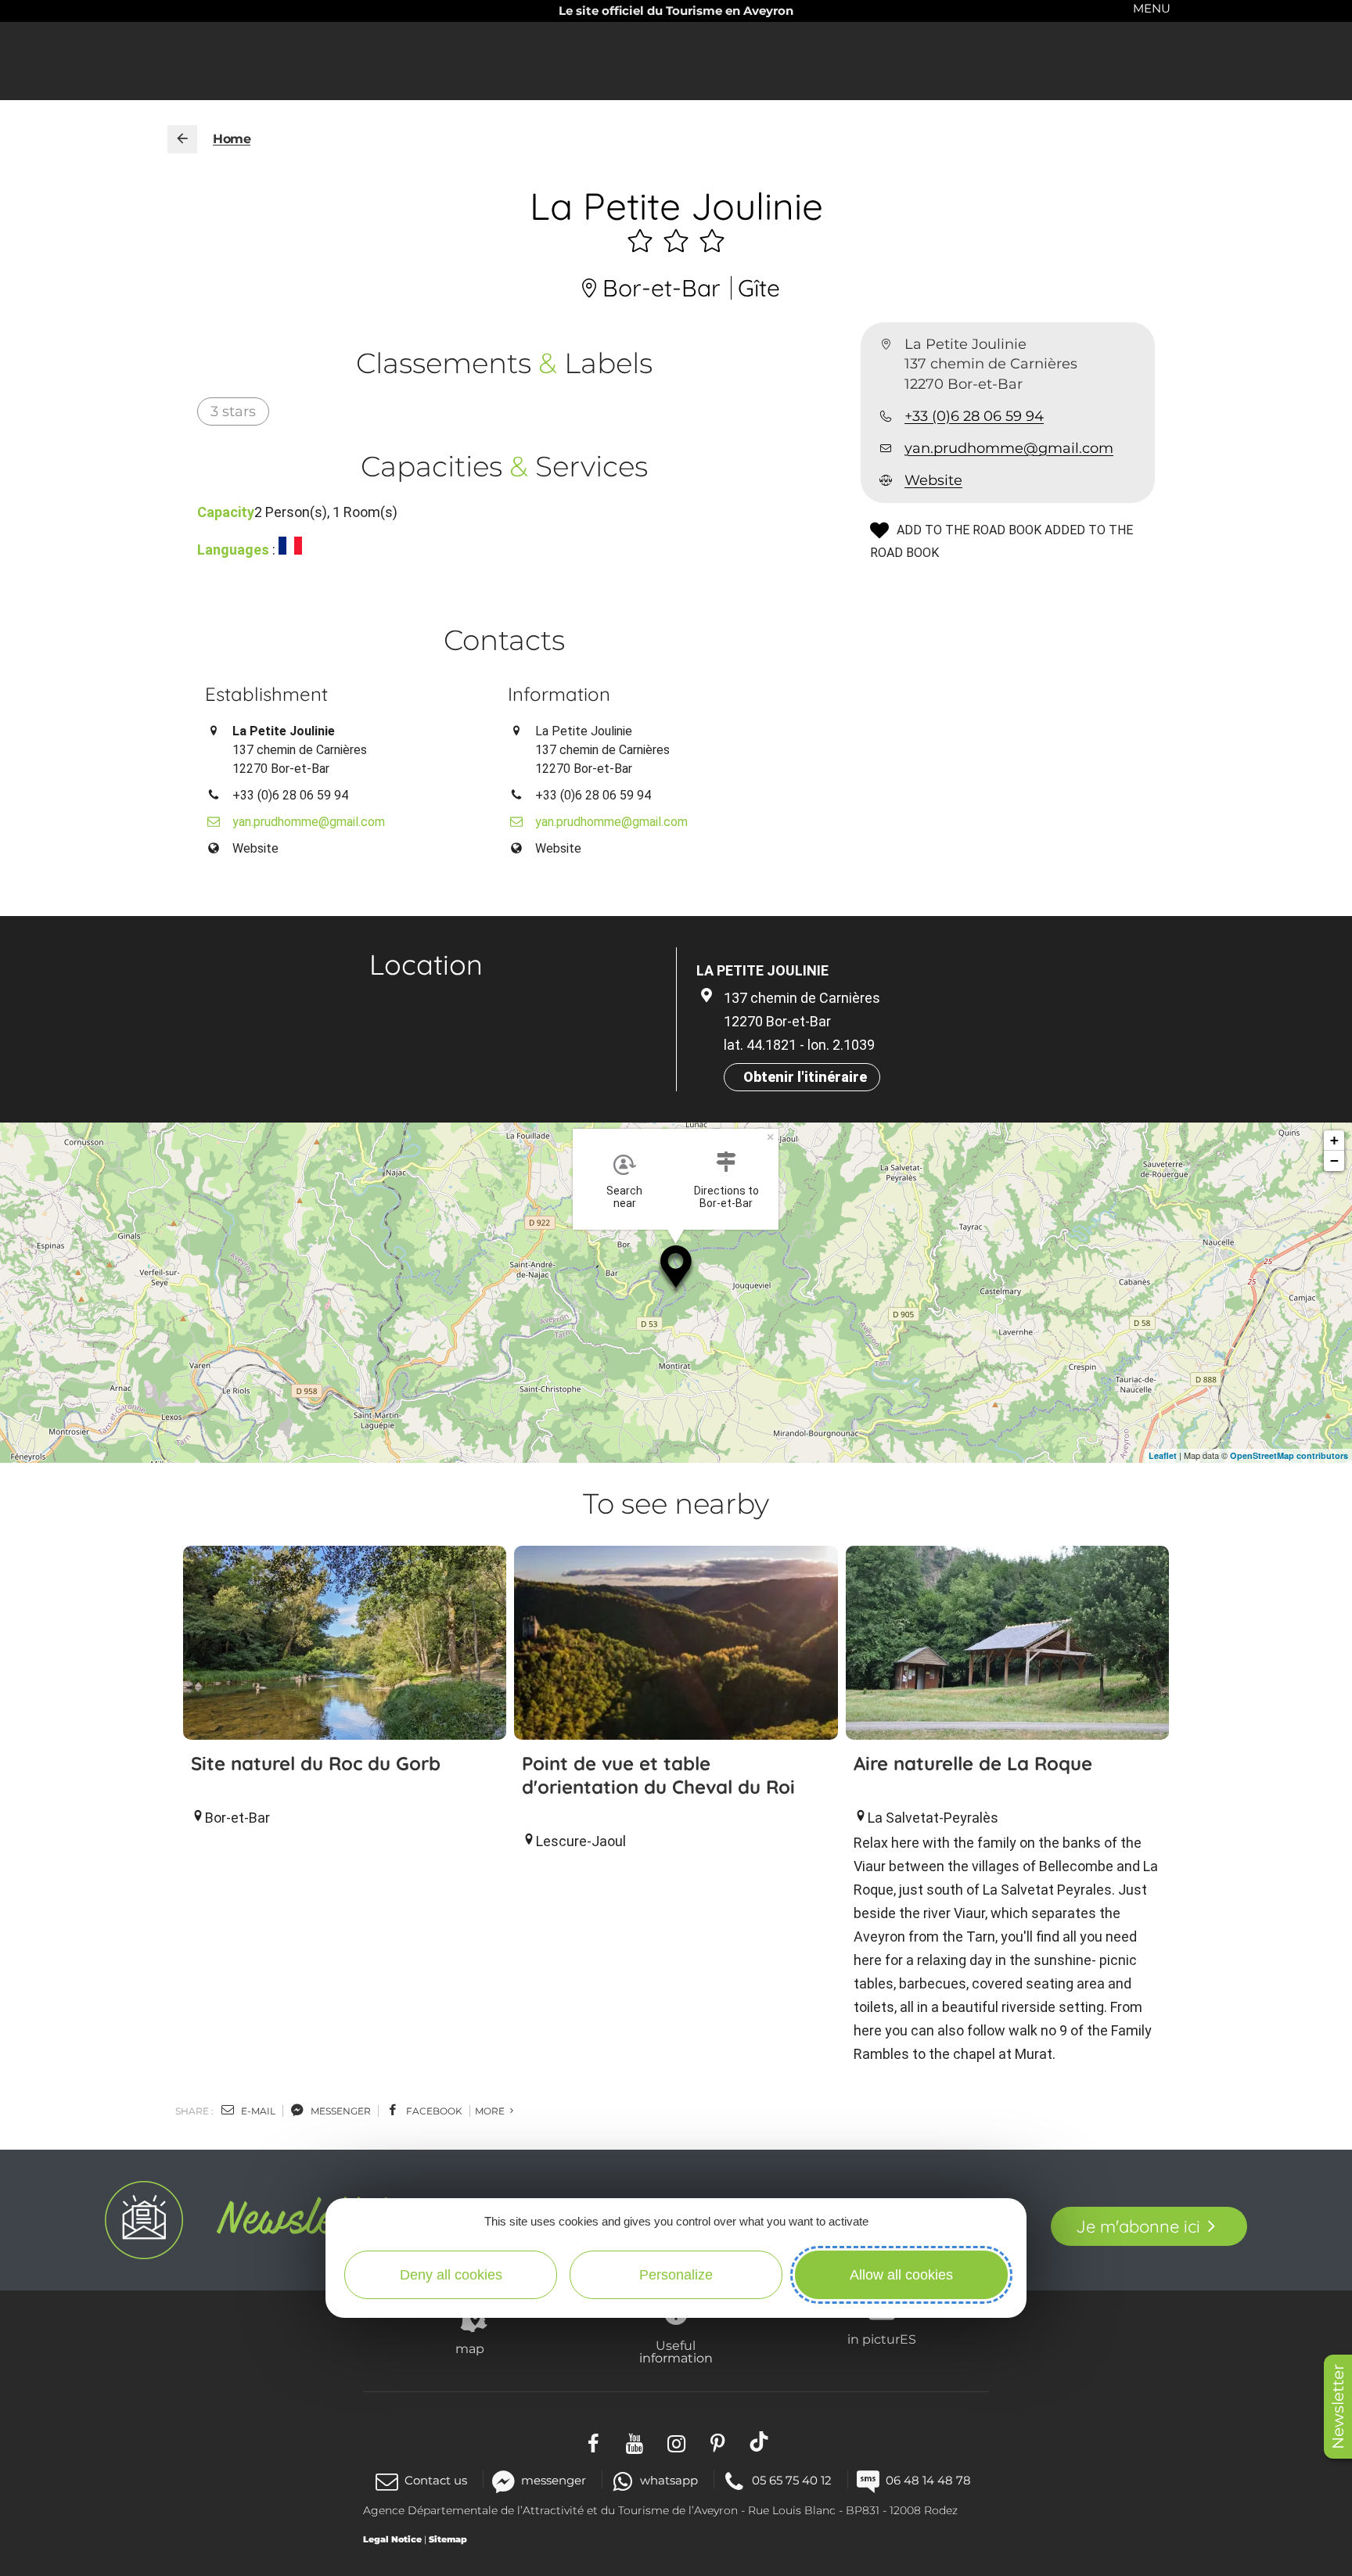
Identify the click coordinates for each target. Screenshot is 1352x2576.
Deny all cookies (451, 2275)
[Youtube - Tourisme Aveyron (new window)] (635, 2442)
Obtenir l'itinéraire (805, 1077)
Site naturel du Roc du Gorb (316, 1763)
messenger (340, 2111)
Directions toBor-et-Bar (726, 1197)
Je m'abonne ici (1138, 2226)
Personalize (676, 2275)
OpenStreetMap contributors (1289, 1455)
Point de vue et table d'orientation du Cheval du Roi (658, 1775)
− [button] (1334, 1160)
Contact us (436, 2480)
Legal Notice (392, 2539)
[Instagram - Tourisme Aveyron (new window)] (676, 2442)
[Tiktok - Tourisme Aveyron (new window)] (759, 2442)
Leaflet (1163, 1455)
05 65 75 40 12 (792, 2480)
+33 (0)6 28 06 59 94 (974, 416)
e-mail (257, 2111)
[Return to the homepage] (182, 139)
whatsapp (669, 2480)
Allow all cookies (901, 2275)
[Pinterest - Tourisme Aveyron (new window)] (718, 2442)
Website (933, 480)
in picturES (882, 2339)
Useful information (676, 2351)
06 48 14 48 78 (928, 2480)
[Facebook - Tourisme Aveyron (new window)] (593, 2442)
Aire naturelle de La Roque (973, 1763)
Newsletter (1338, 2407)
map (470, 2348)
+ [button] (1334, 1140)
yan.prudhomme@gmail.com (1009, 448)
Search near (624, 1197)
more (491, 2111)
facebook (433, 2111)
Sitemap (448, 2539)
